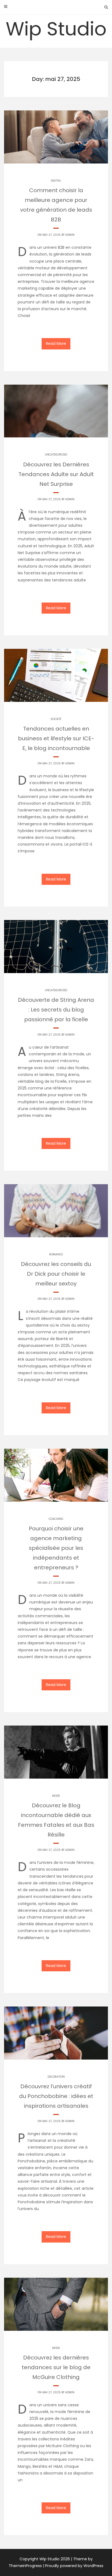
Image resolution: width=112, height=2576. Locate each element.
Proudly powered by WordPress (74, 2566)
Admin (70, 235)
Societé (56, 719)
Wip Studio (56, 29)
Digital (56, 181)
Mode (56, 1796)
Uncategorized (56, 455)
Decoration (56, 2077)
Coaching (56, 1519)
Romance (56, 1254)
